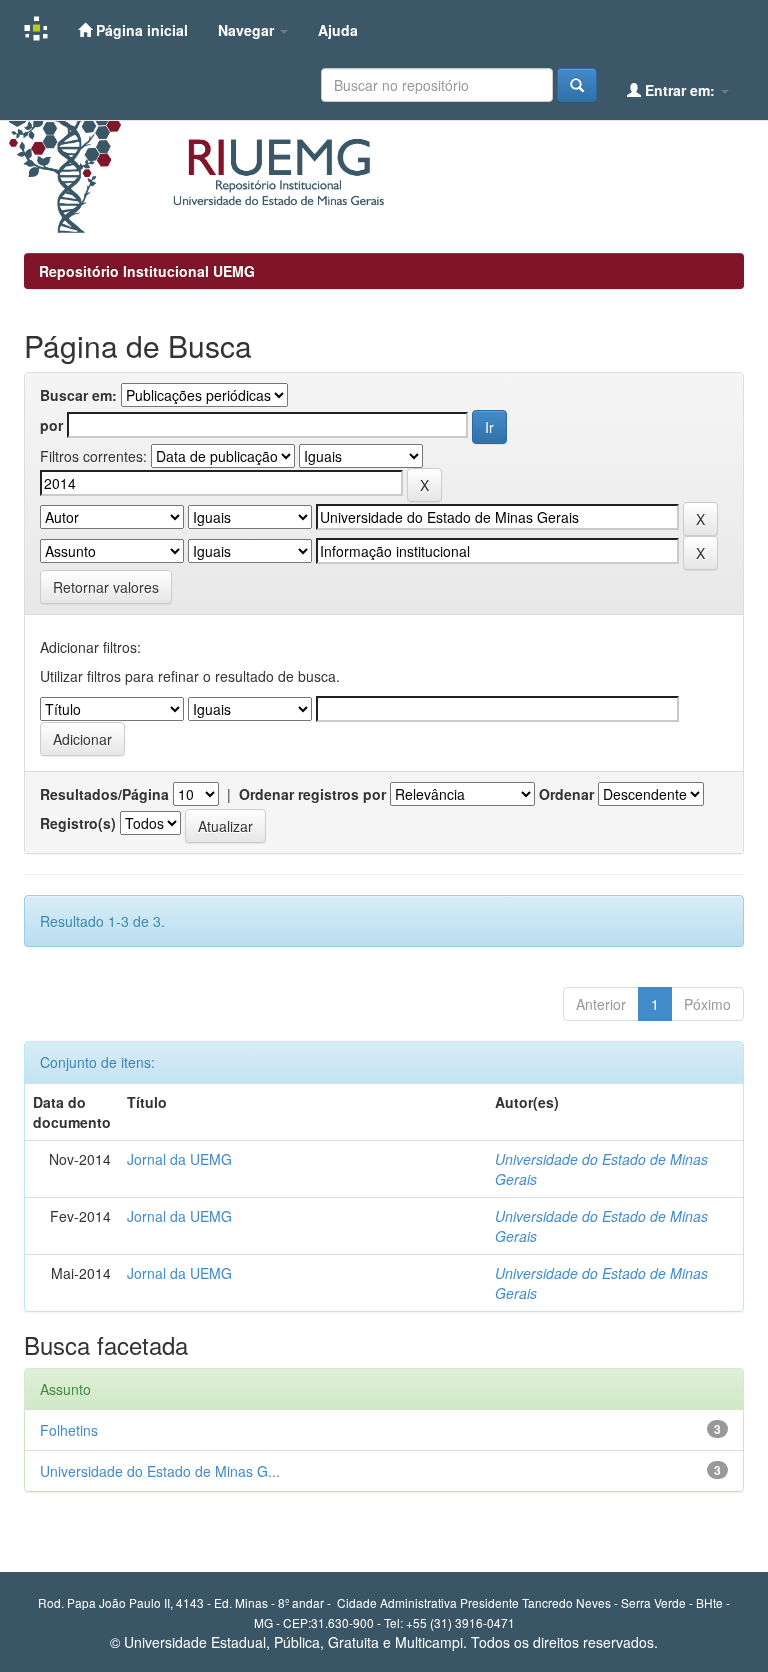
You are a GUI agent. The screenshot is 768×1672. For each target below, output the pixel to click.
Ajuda (338, 30)
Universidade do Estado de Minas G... (160, 1471)
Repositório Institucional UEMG (147, 271)
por (51, 425)
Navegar (248, 30)
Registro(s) (78, 823)
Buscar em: (78, 395)
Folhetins (69, 1430)
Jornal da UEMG (179, 1159)
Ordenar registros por (312, 794)
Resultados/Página (104, 794)
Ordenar (566, 794)
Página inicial (140, 30)
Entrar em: (680, 90)
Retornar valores (106, 587)
